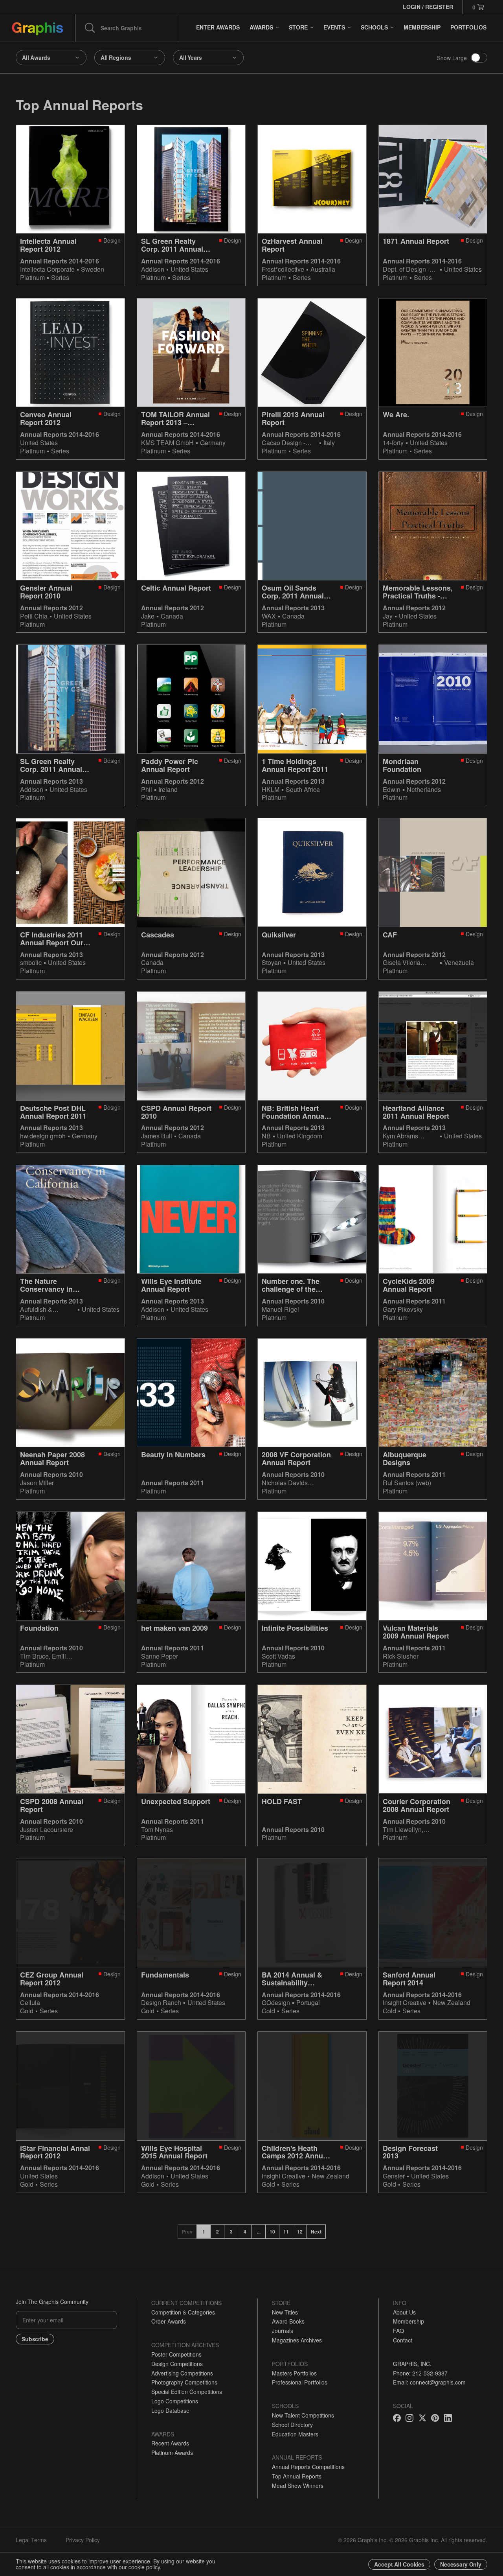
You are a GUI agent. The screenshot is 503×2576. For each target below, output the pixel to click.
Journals (283, 2331)
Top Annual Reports (297, 2476)
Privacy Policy (83, 2540)
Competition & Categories (183, 2312)
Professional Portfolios (300, 2382)
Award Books (288, 2321)
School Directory (292, 2425)
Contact (403, 2340)
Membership (408, 2321)
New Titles (285, 2312)
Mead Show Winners (298, 2486)
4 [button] (245, 2232)
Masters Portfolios (294, 2373)
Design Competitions (177, 2364)
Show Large (452, 58)
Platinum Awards (172, 2453)
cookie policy (144, 2567)
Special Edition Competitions (187, 2392)
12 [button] (300, 2232)
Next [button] (316, 2232)
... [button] (259, 2232)
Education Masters (295, 2434)
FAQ (398, 2331)
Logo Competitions (175, 2401)
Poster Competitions (176, 2354)
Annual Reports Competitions (308, 2467)
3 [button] (231, 2232)
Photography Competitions (184, 2382)
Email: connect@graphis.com (429, 2382)
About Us (404, 2312)
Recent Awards (170, 2443)
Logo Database (170, 2410)
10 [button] (272, 2232)
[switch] (479, 58)
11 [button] (286, 2232)
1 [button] (204, 2232)
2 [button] (218, 2232)
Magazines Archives (297, 2340)
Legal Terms (31, 2540)
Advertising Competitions (182, 2373)
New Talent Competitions (303, 2415)
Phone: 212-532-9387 (420, 2373)
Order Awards (169, 2321)
